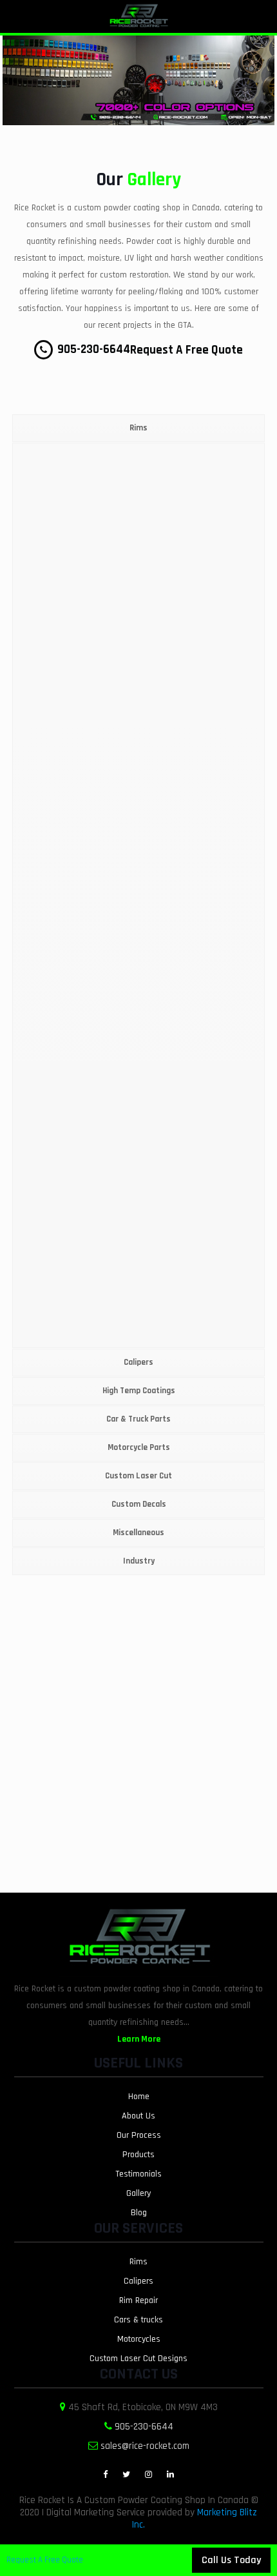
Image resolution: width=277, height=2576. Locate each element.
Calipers (138, 2281)
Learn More (139, 2039)
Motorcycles (139, 2339)
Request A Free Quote (186, 350)
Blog (139, 2213)
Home (139, 2097)
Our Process (139, 2135)
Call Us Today (231, 2560)
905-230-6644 (92, 349)
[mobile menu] (260, 19)
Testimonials (138, 2174)
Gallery (138, 2193)
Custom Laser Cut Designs (138, 2359)
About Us (138, 2116)
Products (138, 2155)
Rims (138, 2262)
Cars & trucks (138, 2320)
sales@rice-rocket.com (145, 2446)
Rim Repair (138, 2300)
